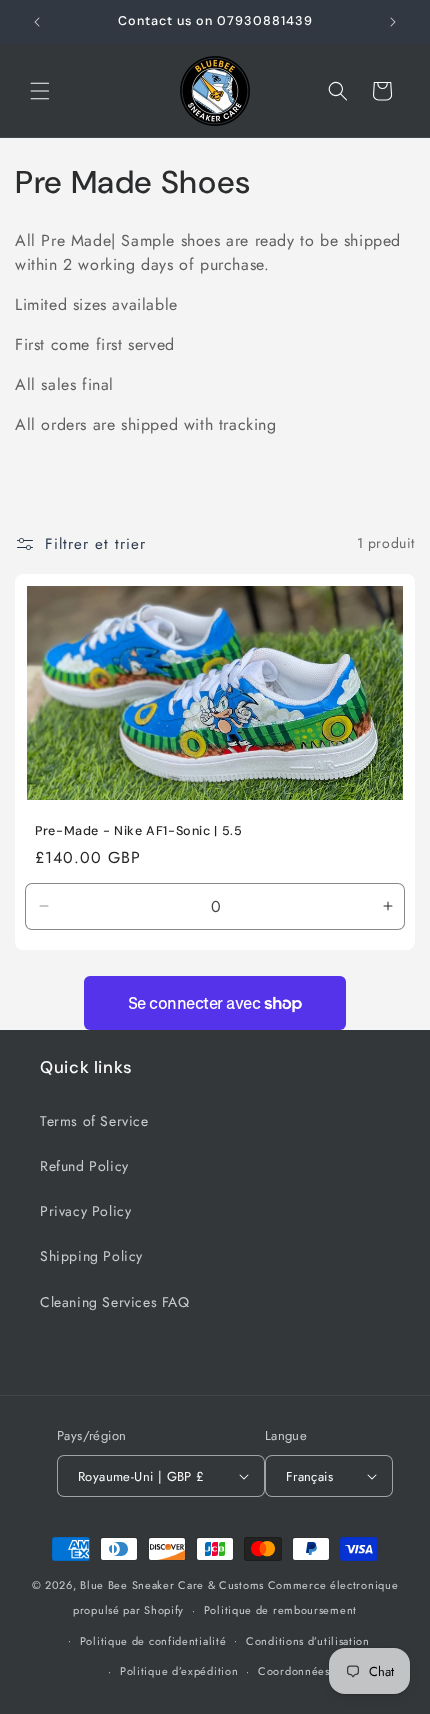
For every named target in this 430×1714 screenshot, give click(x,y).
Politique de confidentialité (153, 1641)
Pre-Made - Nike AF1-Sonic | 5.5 (139, 830)
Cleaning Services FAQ (115, 1302)
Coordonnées (294, 1671)
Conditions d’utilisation (308, 1641)
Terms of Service (94, 1121)
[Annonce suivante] (393, 22)
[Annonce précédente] (37, 22)
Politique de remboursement (280, 1610)
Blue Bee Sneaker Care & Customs (173, 1585)
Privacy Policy (85, 1211)
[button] (40, 91)
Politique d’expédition (179, 1671)
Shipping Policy (91, 1256)
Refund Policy (84, 1166)
